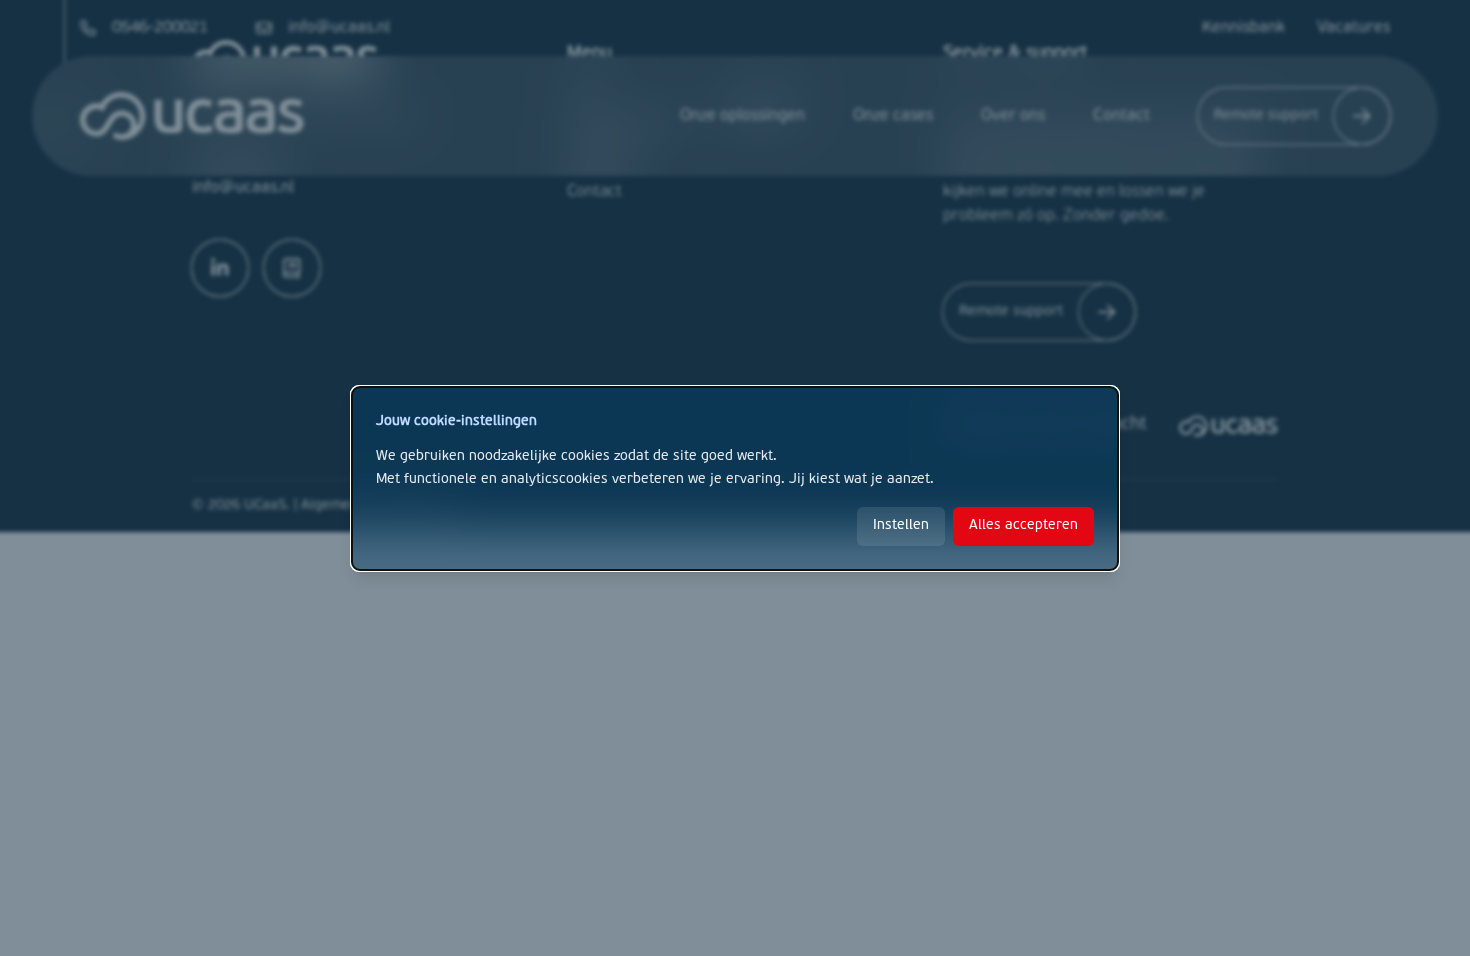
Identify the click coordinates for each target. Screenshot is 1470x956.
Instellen (901, 525)
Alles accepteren (1023, 525)
